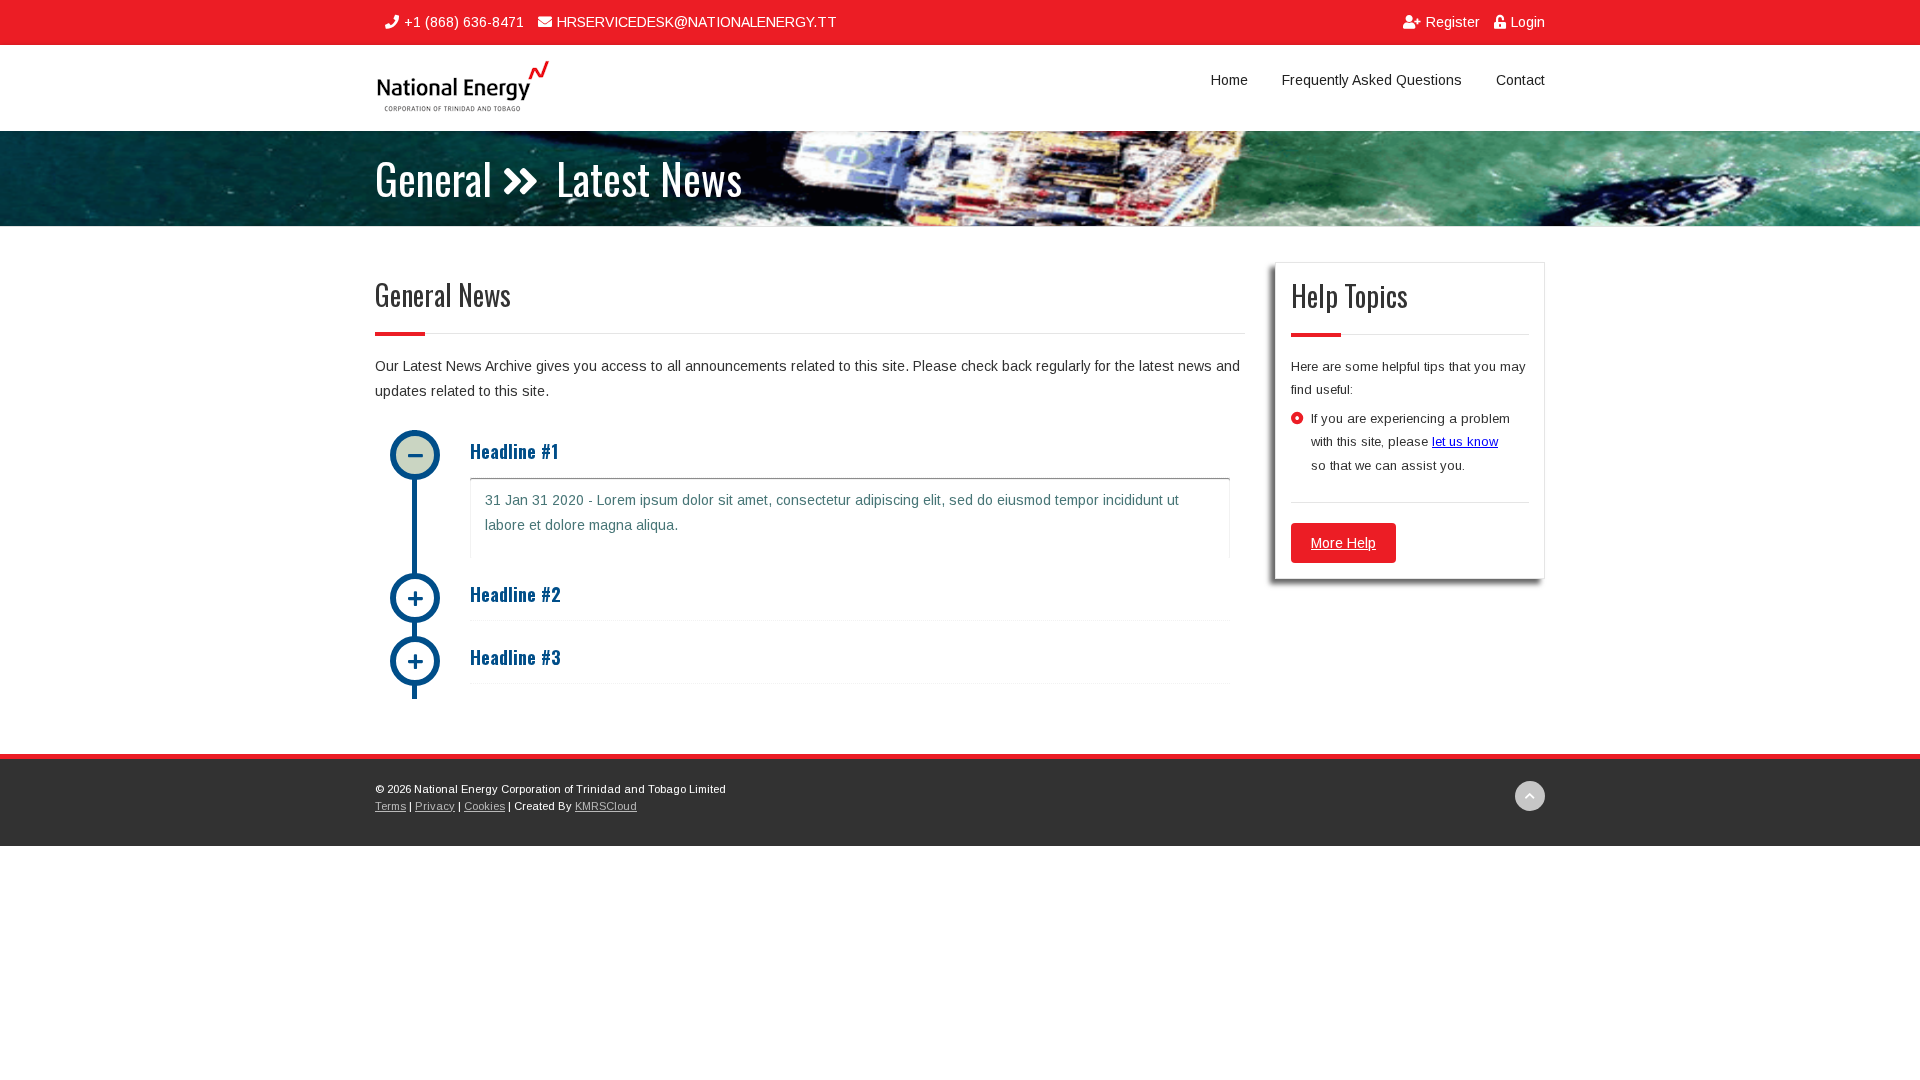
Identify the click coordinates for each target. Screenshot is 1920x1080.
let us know (1465, 441)
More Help (1343, 543)
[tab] (850, 454)
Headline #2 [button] (515, 594)
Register (1455, 22)
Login (1528, 22)
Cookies (484, 806)
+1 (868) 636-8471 (464, 22)
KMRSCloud (606, 806)
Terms (390, 806)
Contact (1520, 80)
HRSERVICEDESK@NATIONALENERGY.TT (697, 22)
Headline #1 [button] (514, 451)
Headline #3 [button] (515, 657)
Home (1229, 80)
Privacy (435, 806)
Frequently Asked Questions (1372, 80)
